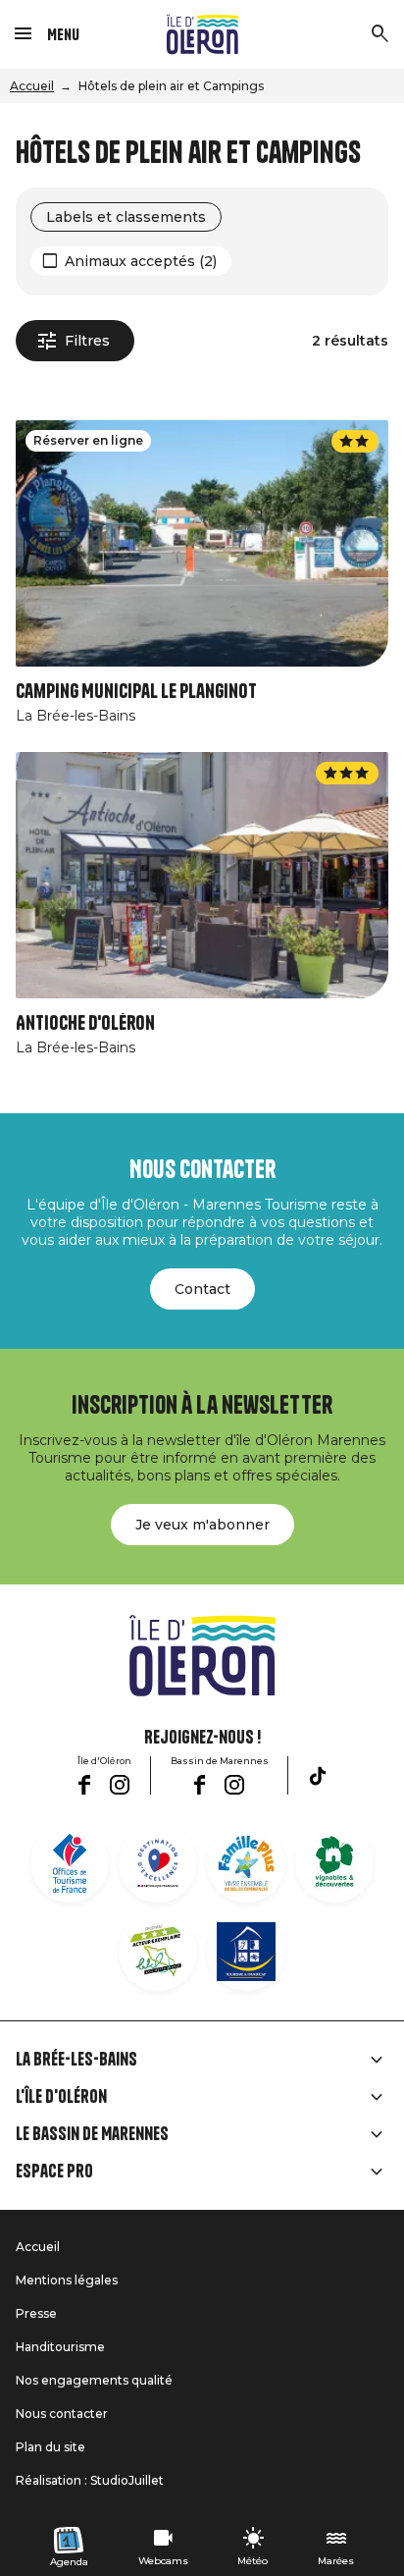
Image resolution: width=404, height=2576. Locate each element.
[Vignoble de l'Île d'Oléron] (334, 1863)
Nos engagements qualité (94, 2380)
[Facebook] (84, 1785)
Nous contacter (62, 2414)
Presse (36, 2313)
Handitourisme (60, 2347)
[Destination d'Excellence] (158, 1863)
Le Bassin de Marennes (92, 2134)
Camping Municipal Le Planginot (136, 692)
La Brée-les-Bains (76, 2060)
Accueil (32, 86)
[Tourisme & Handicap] (246, 1952)
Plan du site (50, 2447)
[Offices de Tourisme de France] (70, 1863)
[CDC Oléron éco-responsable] (158, 1952)
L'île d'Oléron (61, 2097)
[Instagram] (120, 1785)
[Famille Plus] (246, 1863)
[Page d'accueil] (202, 34)
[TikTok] (318, 1776)
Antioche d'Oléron (85, 1023)
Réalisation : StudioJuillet (90, 2480)
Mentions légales (67, 2280)
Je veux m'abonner (202, 1525)
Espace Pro (54, 2172)
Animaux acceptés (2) (141, 261)
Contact (202, 1289)
